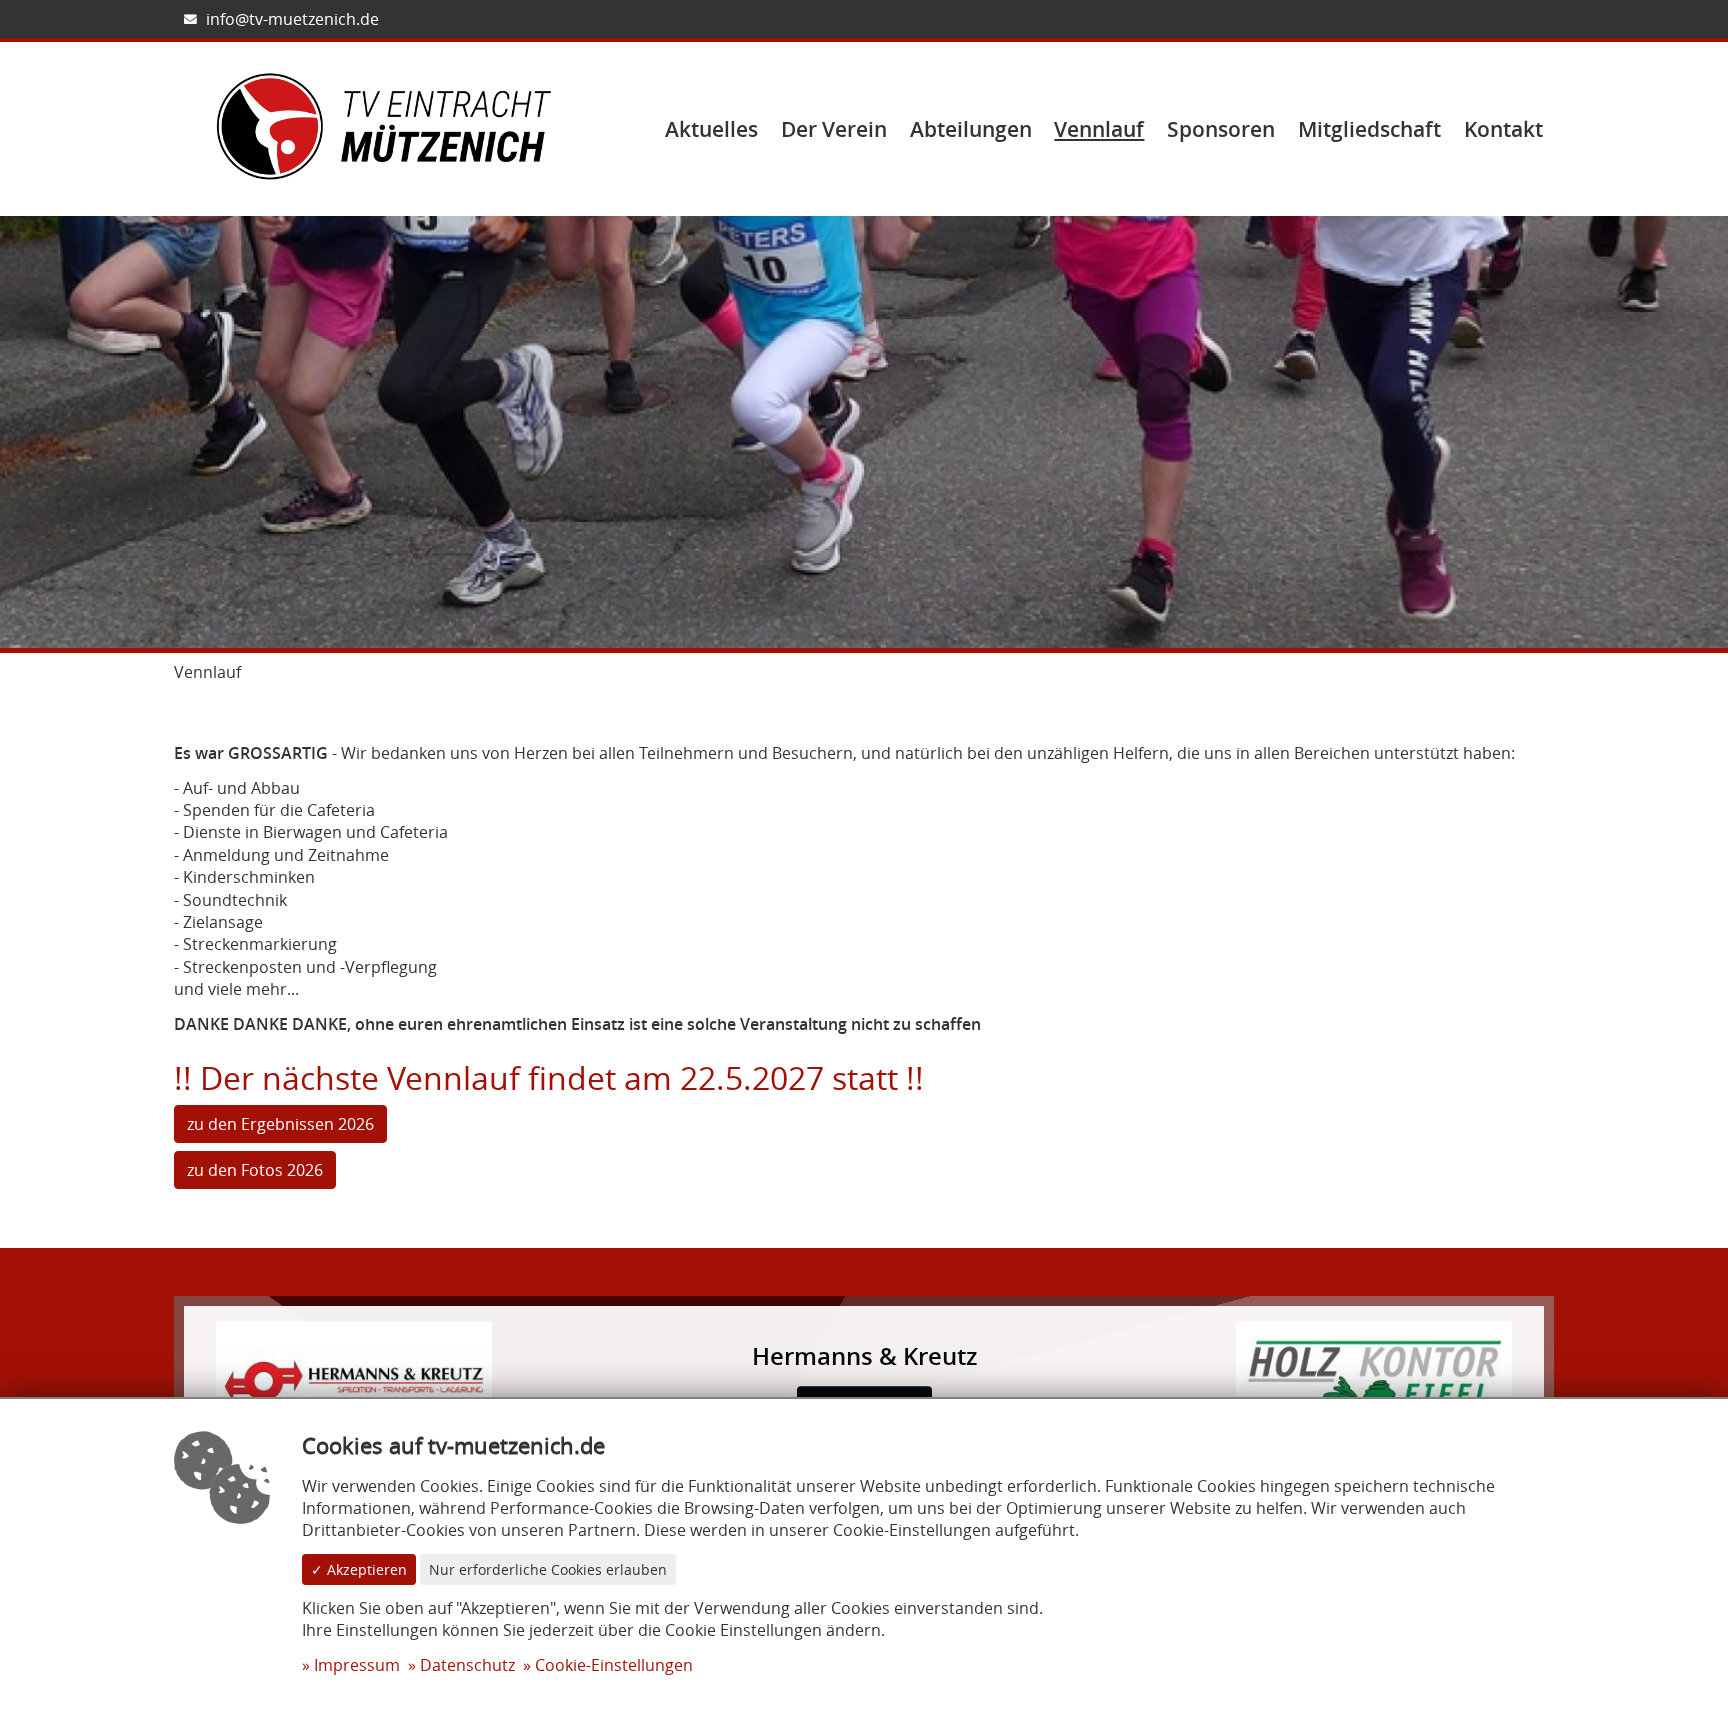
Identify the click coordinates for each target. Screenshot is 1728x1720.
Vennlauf (1099, 129)
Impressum (357, 1665)
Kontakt (1503, 129)
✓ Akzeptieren (359, 1569)
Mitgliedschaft (1369, 129)
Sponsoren (1221, 129)
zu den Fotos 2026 (255, 1170)
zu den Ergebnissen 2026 (280, 1124)
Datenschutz (467, 1665)
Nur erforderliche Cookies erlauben (548, 1569)
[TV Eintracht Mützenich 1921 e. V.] (384, 128)
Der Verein (834, 129)
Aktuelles (711, 129)
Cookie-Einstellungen (614, 1665)
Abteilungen (971, 129)
